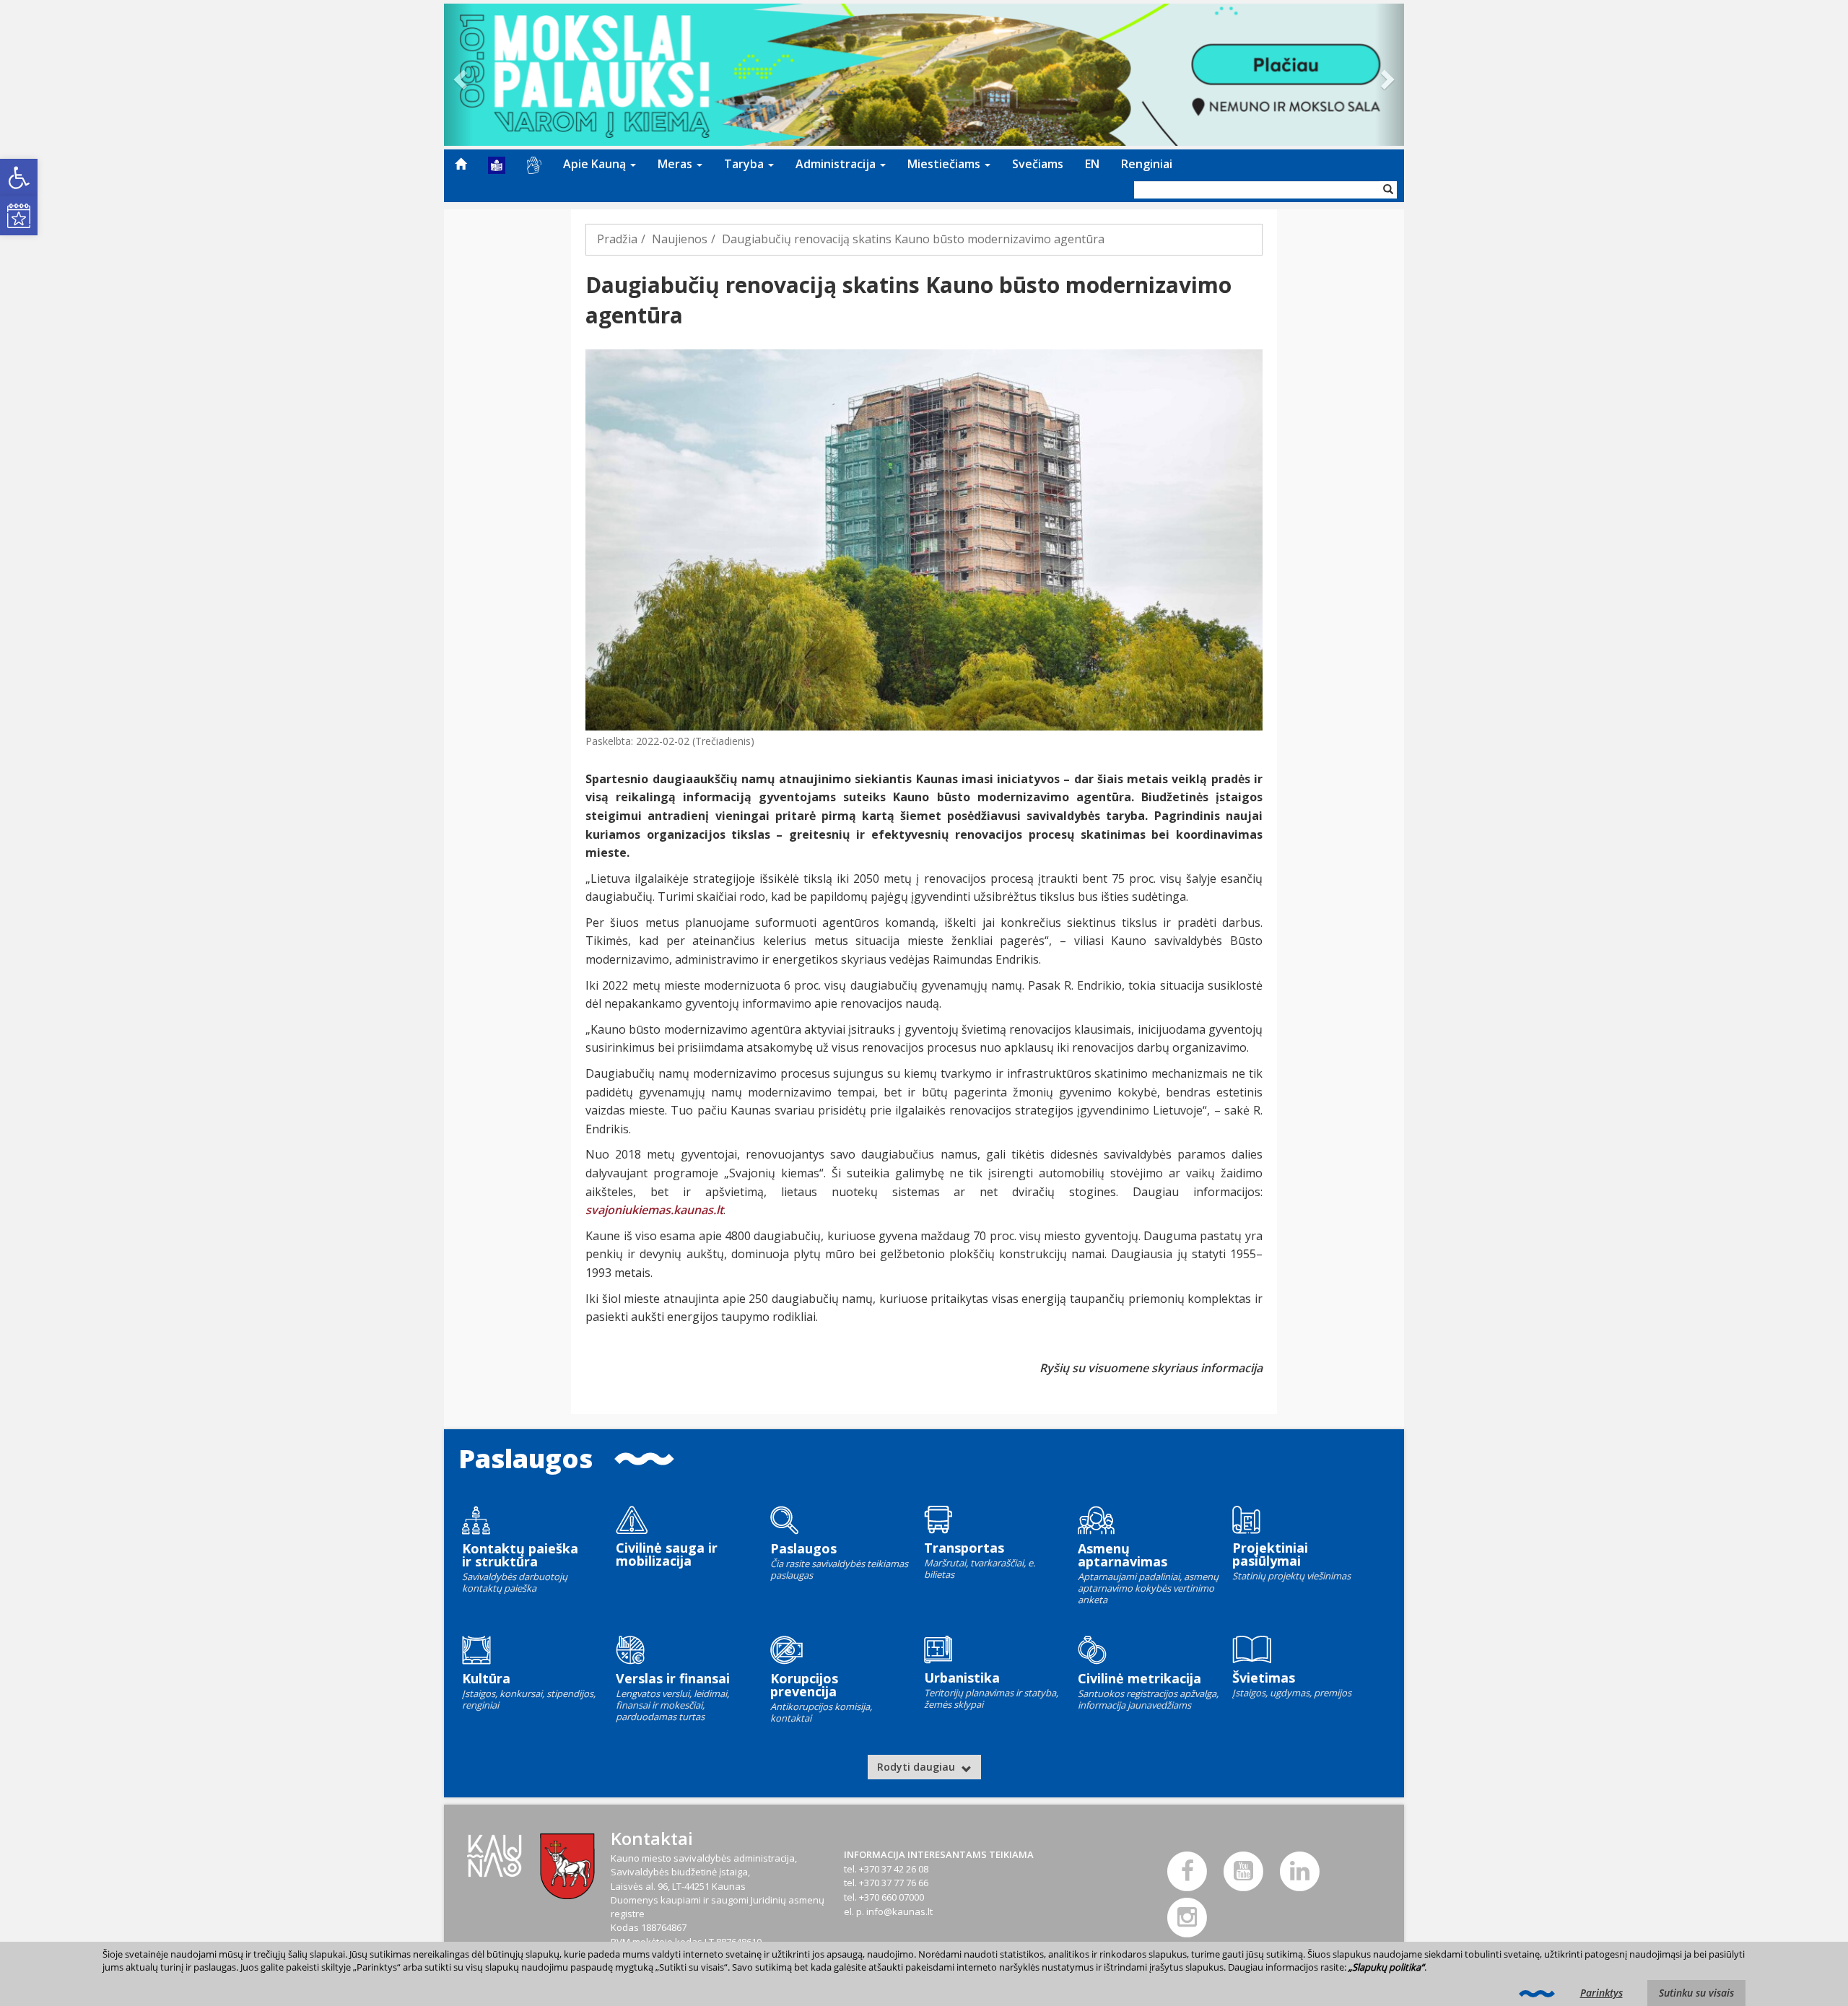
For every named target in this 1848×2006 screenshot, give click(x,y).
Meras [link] (676, 164)
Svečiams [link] (1038, 164)
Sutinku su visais (1696, 1993)
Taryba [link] (745, 164)
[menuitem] (461, 164)
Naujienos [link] (680, 239)
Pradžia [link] (617, 239)
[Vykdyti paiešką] (1388, 190)
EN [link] (1092, 164)
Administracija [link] (837, 164)
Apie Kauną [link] (596, 164)
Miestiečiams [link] (945, 164)
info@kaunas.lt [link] (899, 1911)
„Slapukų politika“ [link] (1386, 1967)
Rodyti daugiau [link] (918, 1767)
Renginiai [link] (1147, 164)
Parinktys (1601, 1993)
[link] (19, 178)
